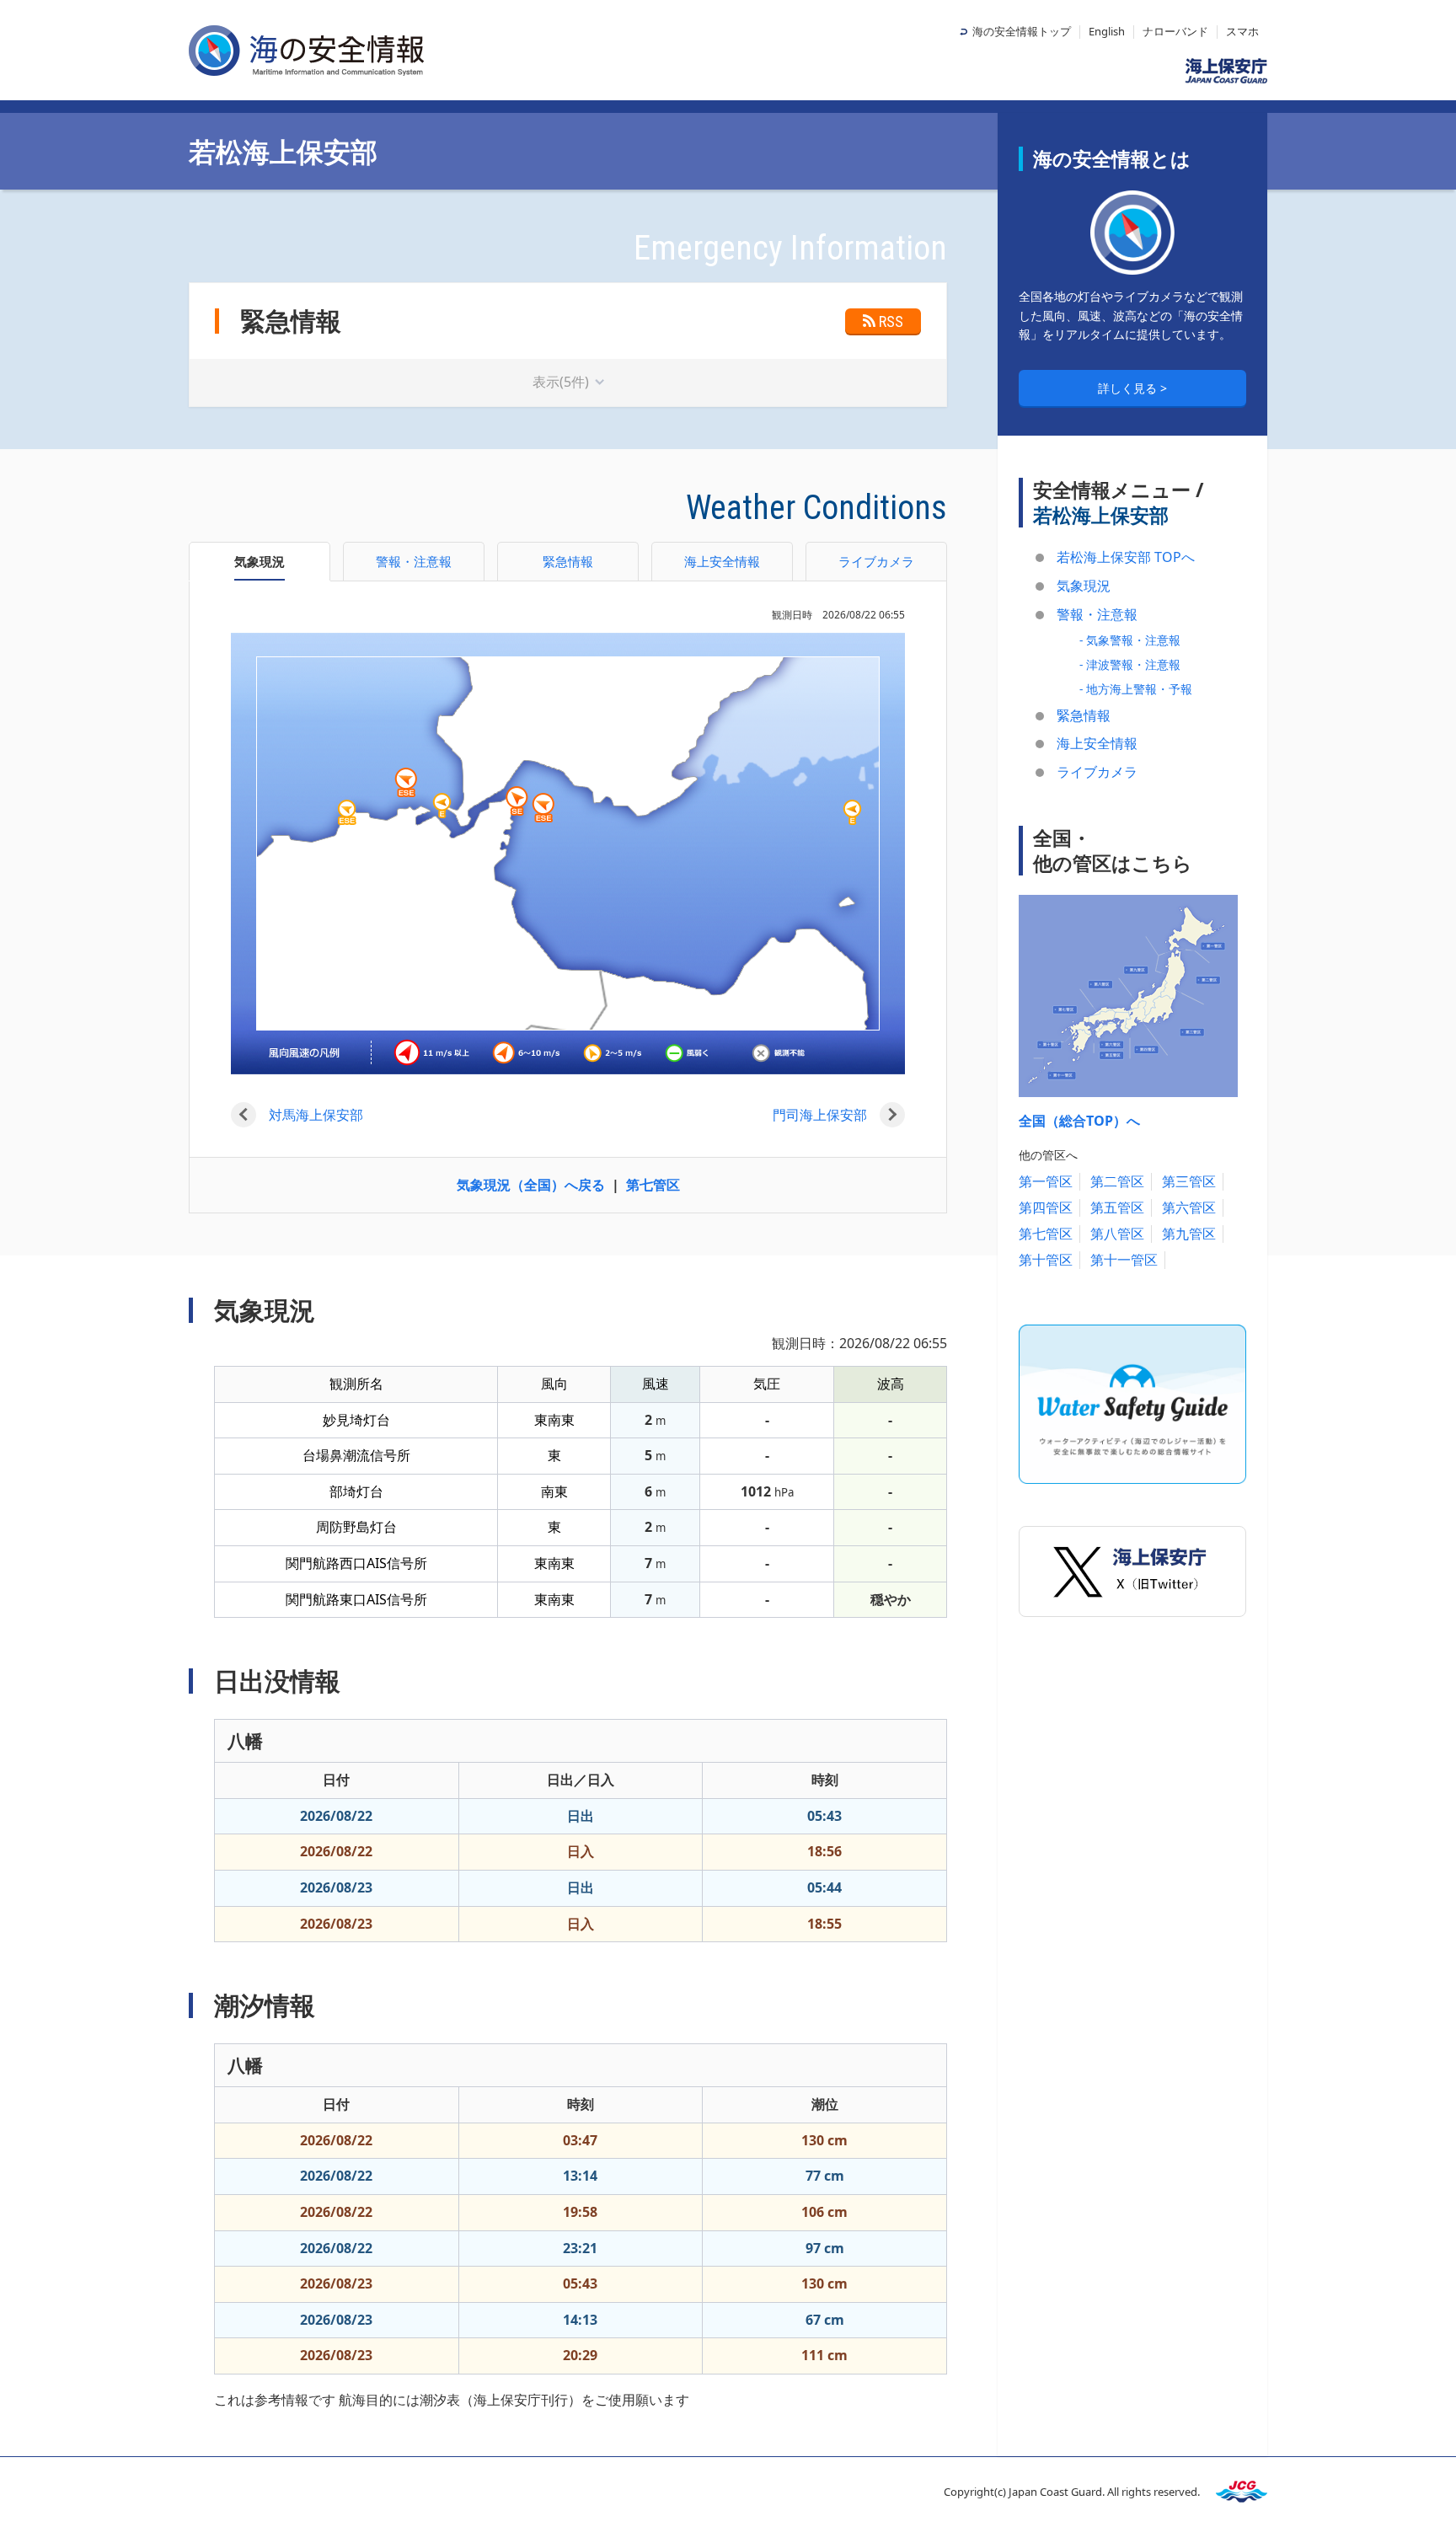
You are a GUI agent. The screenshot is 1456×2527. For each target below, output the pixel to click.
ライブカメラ (1097, 772)
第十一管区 (1124, 1260)
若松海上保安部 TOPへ (1126, 557)
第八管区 (1117, 1234)
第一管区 (1046, 1181)
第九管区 (1189, 1234)
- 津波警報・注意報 (1130, 664)
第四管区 (1046, 1207)
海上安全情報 (1097, 743)
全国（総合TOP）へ (1079, 1121)
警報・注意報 (1097, 614)
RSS (891, 321)
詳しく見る (1129, 388)
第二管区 (1117, 1181)
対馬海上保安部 (316, 1115)
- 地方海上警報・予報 (1136, 689)
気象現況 (1084, 586)
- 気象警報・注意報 (1130, 640)
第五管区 (1117, 1207)
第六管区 (1189, 1207)
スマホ (1242, 31)
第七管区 (653, 1185)
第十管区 (1046, 1260)
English (1107, 31)
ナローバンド (1175, 31)
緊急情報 (1084, 715)
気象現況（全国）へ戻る (531, 1185)
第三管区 (1189, 1181)
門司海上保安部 (820, 1115)
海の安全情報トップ (1022, 31)
